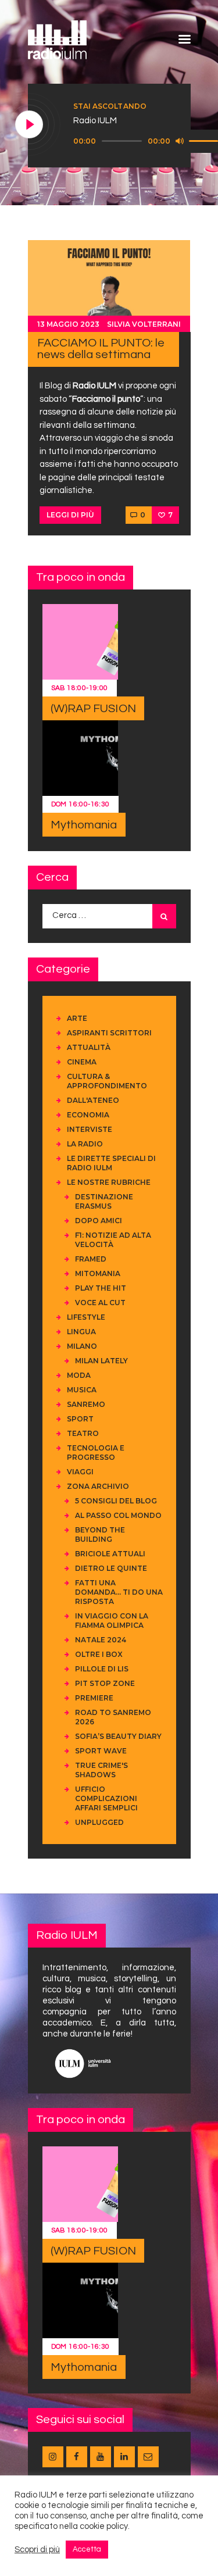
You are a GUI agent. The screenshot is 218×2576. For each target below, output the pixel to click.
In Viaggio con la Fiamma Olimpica (112, 1621)
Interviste (90, 1129)
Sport (80, 1419)
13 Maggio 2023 (68, 324)
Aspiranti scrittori (109, 1033)
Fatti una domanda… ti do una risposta (119, 1592)
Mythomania (84, 825)
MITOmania (98, 1273)
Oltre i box (99, 1654)
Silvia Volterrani (144, 324)
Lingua (81, 1332)
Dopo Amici (99, 1221)
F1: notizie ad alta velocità (113, 1240)
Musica (82, 1390)
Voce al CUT (100, 1303)
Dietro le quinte (111, 1568)
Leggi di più (70, 515)
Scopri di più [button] (37, 2550)
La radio (85, 1144)
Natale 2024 (101, 1640)
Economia (88, 1115)
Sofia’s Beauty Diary (118, 1736)
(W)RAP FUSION (93, 709)
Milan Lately (101, 1361)
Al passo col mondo (118, 1515)
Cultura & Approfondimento (107, 1081)
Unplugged (99, 1822)
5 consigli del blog (116, 1501)
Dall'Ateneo (93, 1100)
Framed (91, 1259)
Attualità (89, 1047)
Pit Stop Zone (105, 1683)
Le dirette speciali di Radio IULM (111, 1163)
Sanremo (86, 1404)
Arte (77, 1018)
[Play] (30, 125)
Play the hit (101, 1288)
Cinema (82, 1062)
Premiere (94, 1698)
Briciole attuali (110, 1554)
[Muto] (180, 141)
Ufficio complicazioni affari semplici (106, 1798)
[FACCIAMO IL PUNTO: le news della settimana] (109, 286)
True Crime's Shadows (101, 1770)
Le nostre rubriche (109, 1182)
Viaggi (80, 1472)
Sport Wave (101, 1751)
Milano (82, 1346)
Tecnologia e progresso (96, 1453)
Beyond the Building (100, 1534)
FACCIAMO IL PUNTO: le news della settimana (101, 349)
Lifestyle (86, 1317)
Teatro (83, 1433)
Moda (79, 1375)
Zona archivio (98, 1486)
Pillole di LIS (102, 1669)
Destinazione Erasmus (104, 1201)
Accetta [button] (87, 2549)
